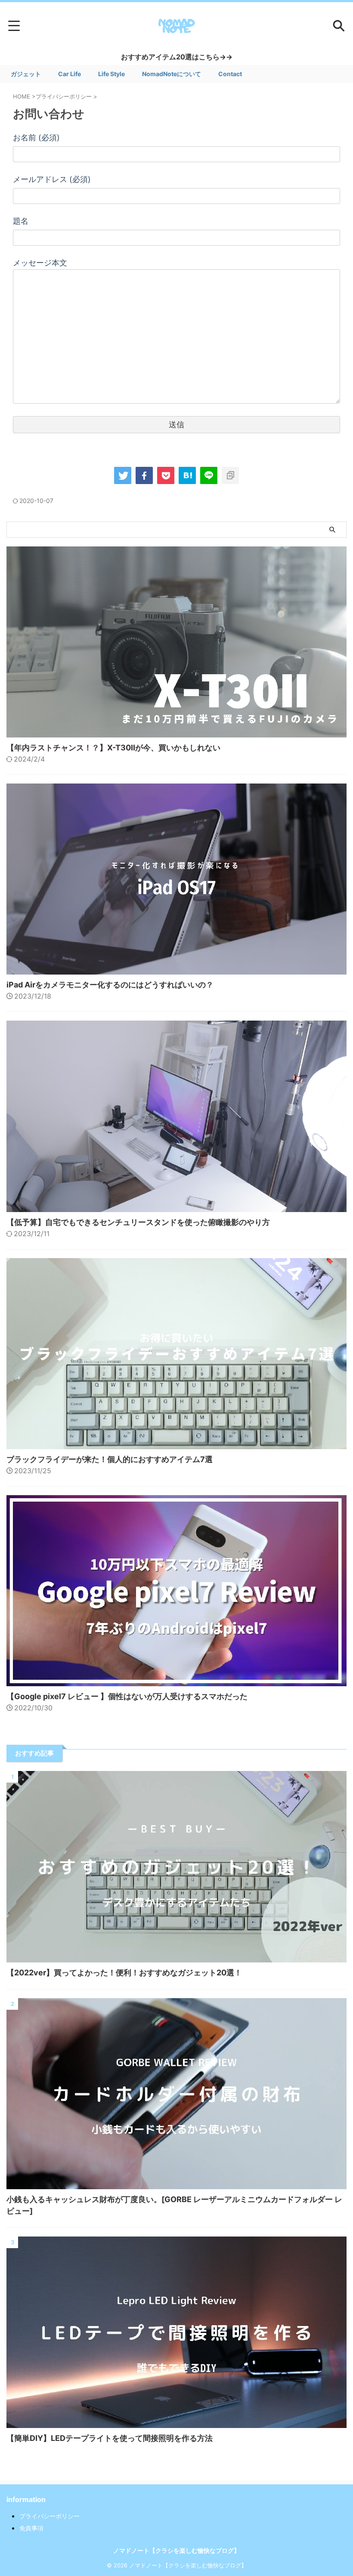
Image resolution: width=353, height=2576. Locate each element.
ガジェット (26, 74)
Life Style (111, 74)
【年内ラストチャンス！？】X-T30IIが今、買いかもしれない (113, 748)
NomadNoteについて (172, 74)
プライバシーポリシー (50, 2516)
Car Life (70, 74)
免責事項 (31, 2528)
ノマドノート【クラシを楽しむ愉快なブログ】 (176, 2550)
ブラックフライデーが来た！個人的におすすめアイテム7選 (110, 1459)
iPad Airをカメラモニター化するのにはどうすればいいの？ (110, 985)
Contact (230, 74)
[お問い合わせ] (187, 475)
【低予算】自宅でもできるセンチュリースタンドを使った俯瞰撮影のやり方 (138, 1222)
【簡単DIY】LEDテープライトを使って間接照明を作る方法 (110, 2438)
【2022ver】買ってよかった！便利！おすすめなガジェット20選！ (124, 1973)
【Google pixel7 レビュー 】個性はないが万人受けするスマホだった (127, 1696)
